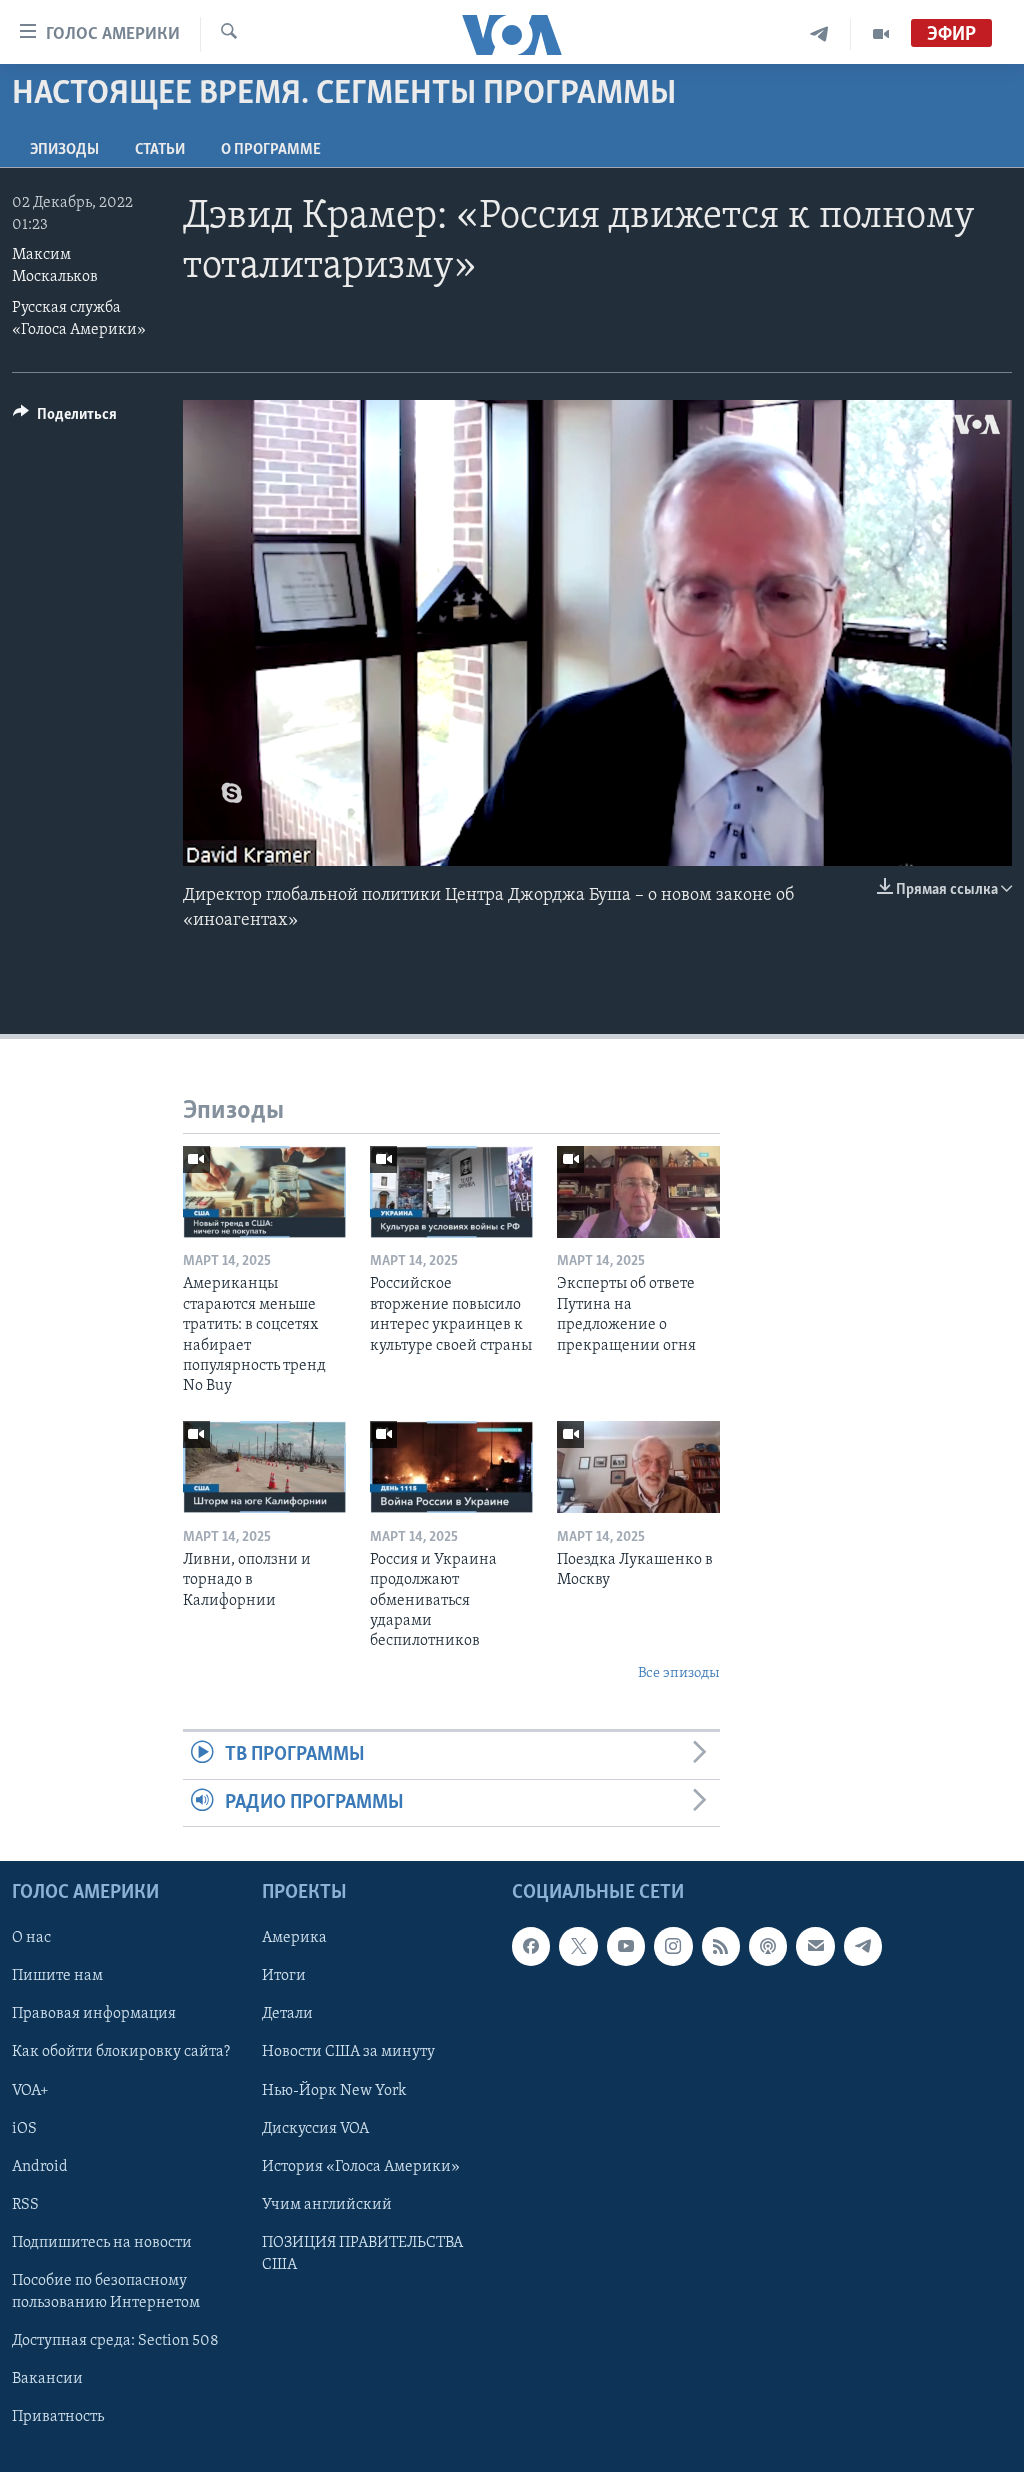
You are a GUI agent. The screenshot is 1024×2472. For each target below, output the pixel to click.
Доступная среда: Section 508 (115, 2341)
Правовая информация (94, 2014)
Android (40, 2166)
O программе (271, 150)
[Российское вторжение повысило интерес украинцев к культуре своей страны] (451, 1192)
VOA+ (30, 2090)
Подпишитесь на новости (102, 2243)
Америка (294, 1938)
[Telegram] (819, 34)
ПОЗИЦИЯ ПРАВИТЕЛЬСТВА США (362, 2254)
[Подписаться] (815, 1946)
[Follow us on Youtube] (626, 1946)
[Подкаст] (768, 1946)
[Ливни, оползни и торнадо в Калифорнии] (264, 1467)
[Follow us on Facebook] (531, 1946)
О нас (31, 1938)
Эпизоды (64, 150)
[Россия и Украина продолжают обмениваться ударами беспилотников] (451, 1467)
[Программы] (881, 34)
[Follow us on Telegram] (863, 1946)
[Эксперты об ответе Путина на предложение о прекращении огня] (638, 1192)
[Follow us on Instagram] (673, 1946)
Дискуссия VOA (315, 2128)
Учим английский (327, 2205)
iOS (24, 2128)
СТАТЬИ (160, 150)
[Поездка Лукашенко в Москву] (638, 1467)
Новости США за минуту (348, 2052)
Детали (287, 2014)
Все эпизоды (679, 1673)
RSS (25, 2205)
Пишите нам (57, 1976)
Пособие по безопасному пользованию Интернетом (106, 2292)
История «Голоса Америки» (361, 2166)
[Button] (65, 419)
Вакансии (47, 2379)
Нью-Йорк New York (334, 2090)
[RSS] (721, 1946)
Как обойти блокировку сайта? (121, 2052)
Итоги (284, 1976)
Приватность (58, 2417)
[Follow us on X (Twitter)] (578, 1946)
